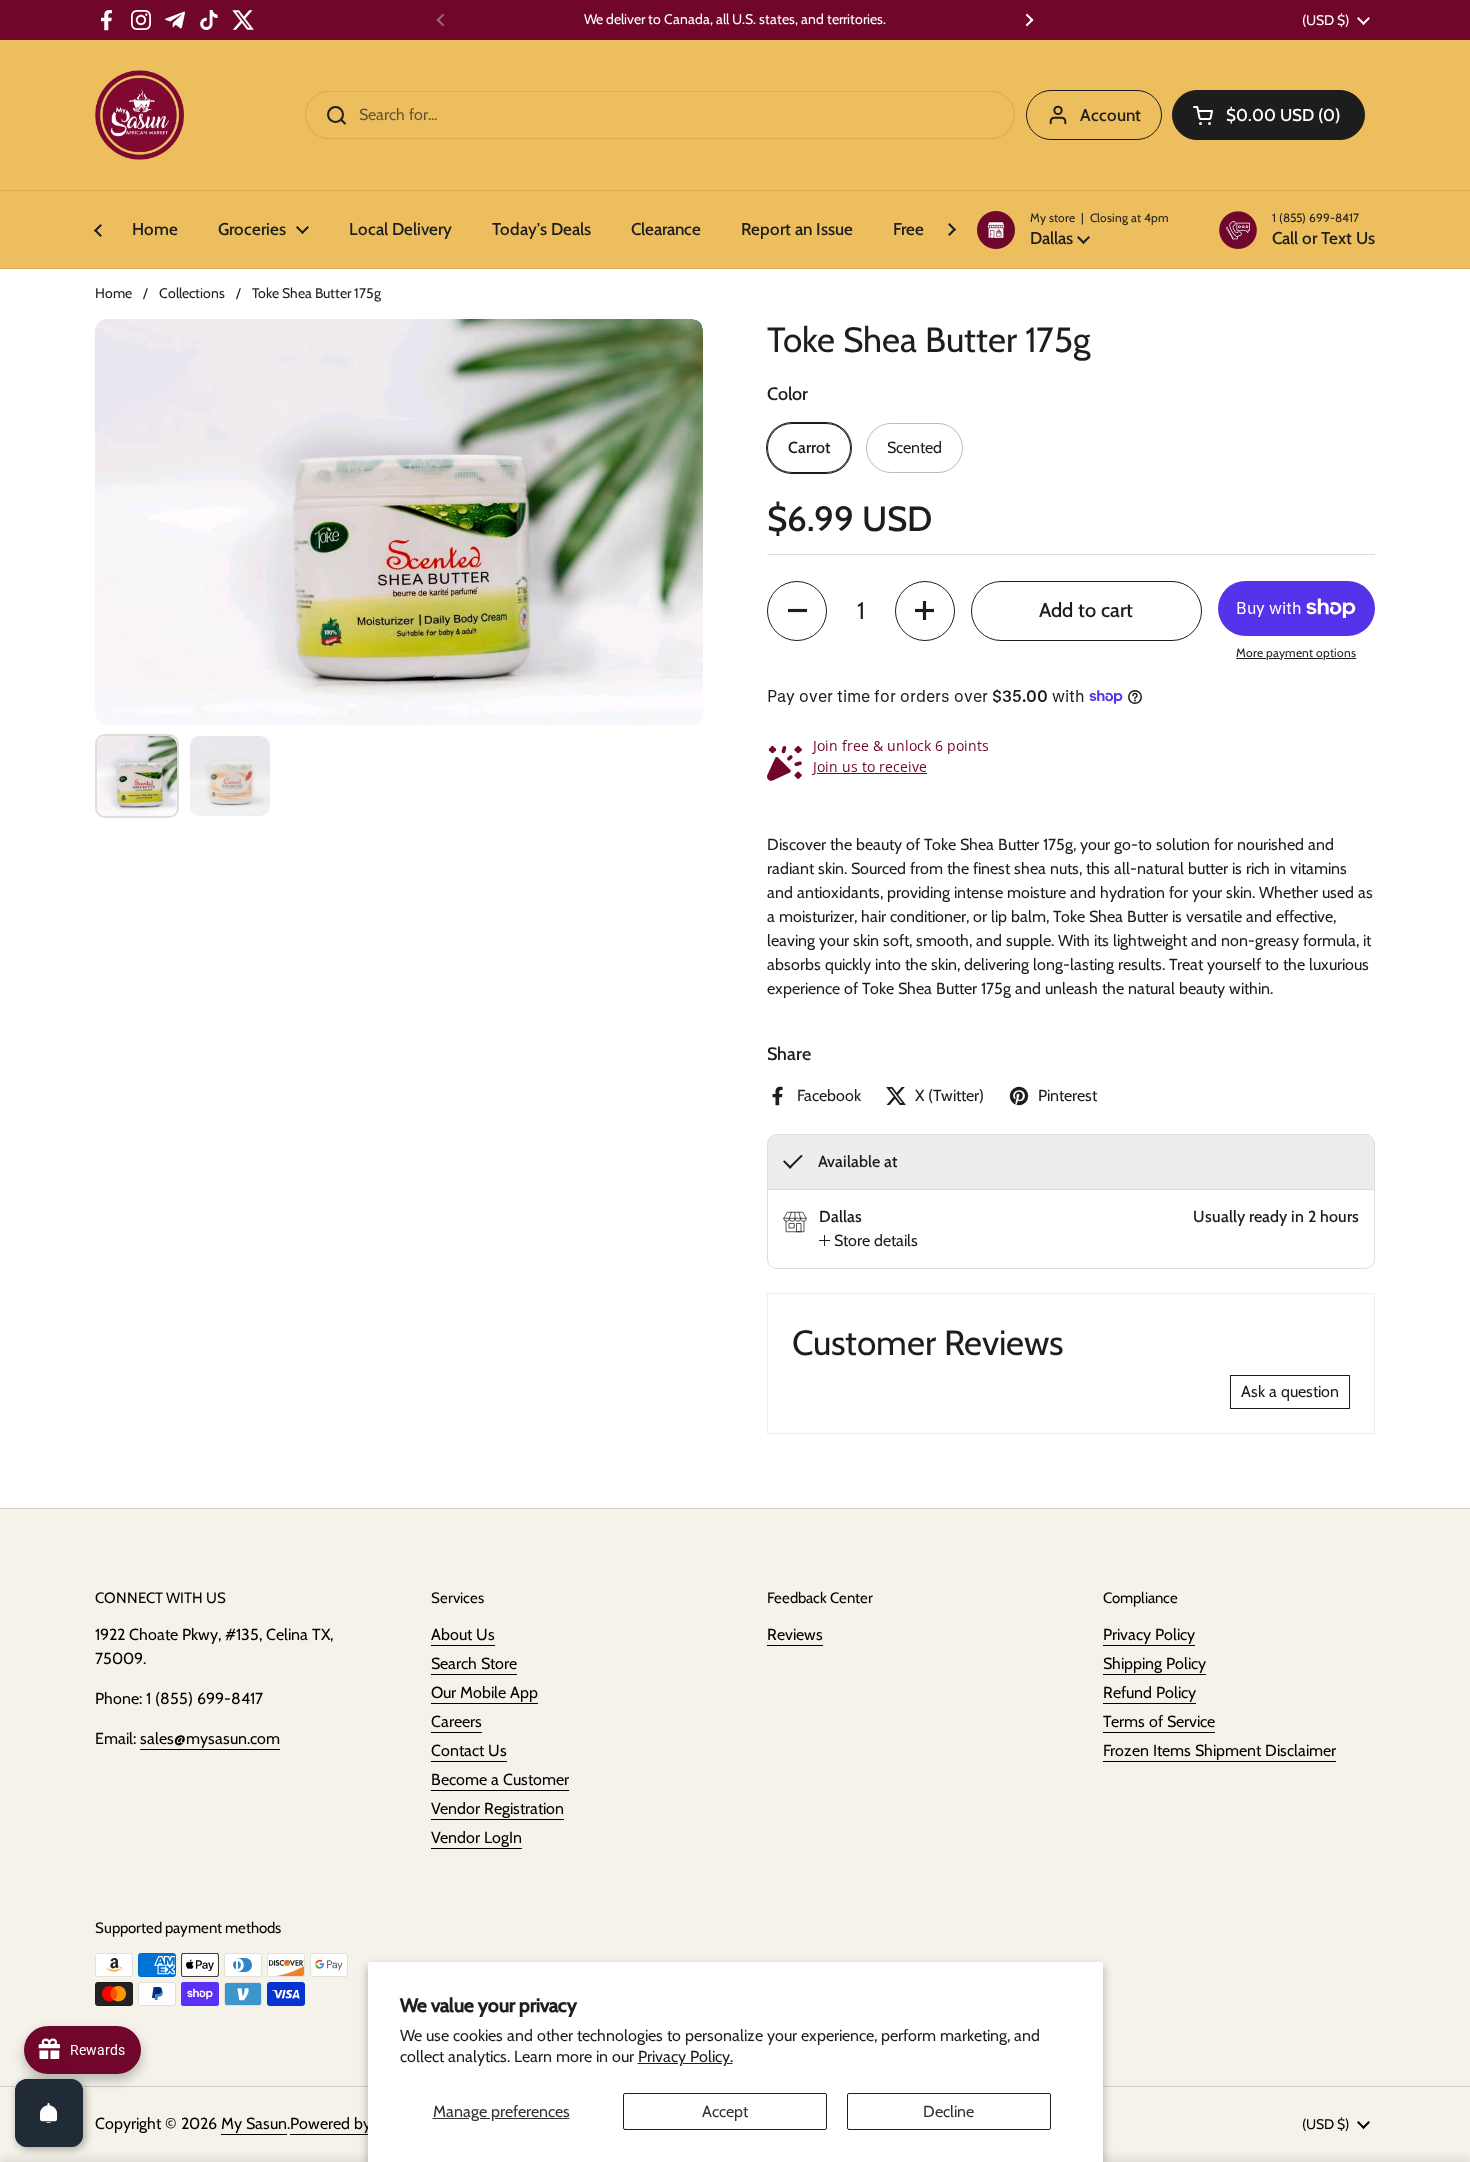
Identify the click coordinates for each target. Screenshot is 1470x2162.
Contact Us (469, 1750)
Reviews (795, 1634)
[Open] (49, 2113)
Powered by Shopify (358, 2123)
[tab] (868, 1241)
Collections (192, 293)
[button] (1073, 230)
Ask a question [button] (1290, 1391)
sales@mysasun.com (210, 1738)
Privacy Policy (1149, 1634)
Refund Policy (1149, 1692)
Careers (456, 1721)
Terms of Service (1159, 1721)
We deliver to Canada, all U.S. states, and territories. (735, 19)
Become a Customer (500, 1779)
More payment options (1296, 652)
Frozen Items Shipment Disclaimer (1219, 1750)
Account (1110, 115)
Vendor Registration (497, 1808)
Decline (948, 2111)
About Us (463, 1634)
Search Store (474, 1663)
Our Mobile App (484, 1692)
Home (113, 293)
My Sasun (254, 2123)
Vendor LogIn (476, 1837)
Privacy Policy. (685, 2056)
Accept (725, 2111)
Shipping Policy (1154, 1663)
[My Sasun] (139, 115)
